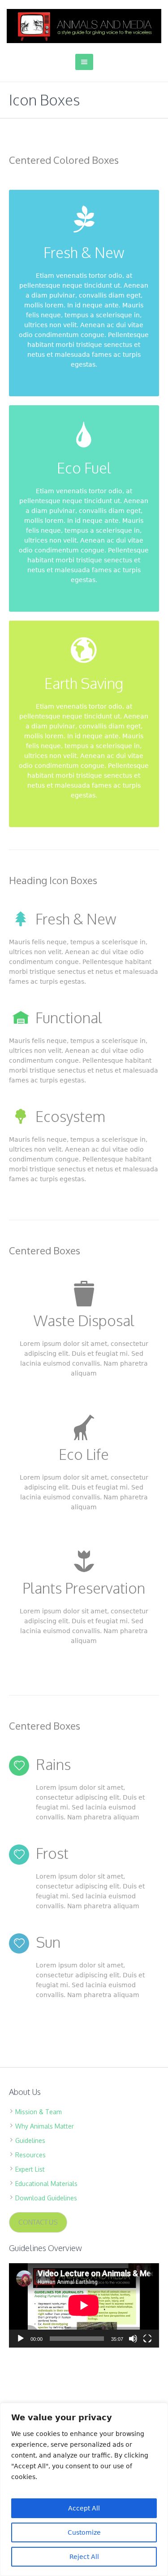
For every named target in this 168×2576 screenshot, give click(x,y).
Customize (84, 2532)
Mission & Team (39, 2112)
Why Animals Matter (45, 2126)
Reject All (84, 2557)
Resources (30, 2155)
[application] (84, 2305)
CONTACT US (38, 2222)
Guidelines (30, 2140)
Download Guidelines (46, 2198)
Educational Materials (46, 2184)
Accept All (84, 2508)
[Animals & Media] (84, 26)
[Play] (21, 2339)
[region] (84, 2489)
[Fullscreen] (147, 2339)
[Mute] (133, 2339)
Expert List (30, 2169)
